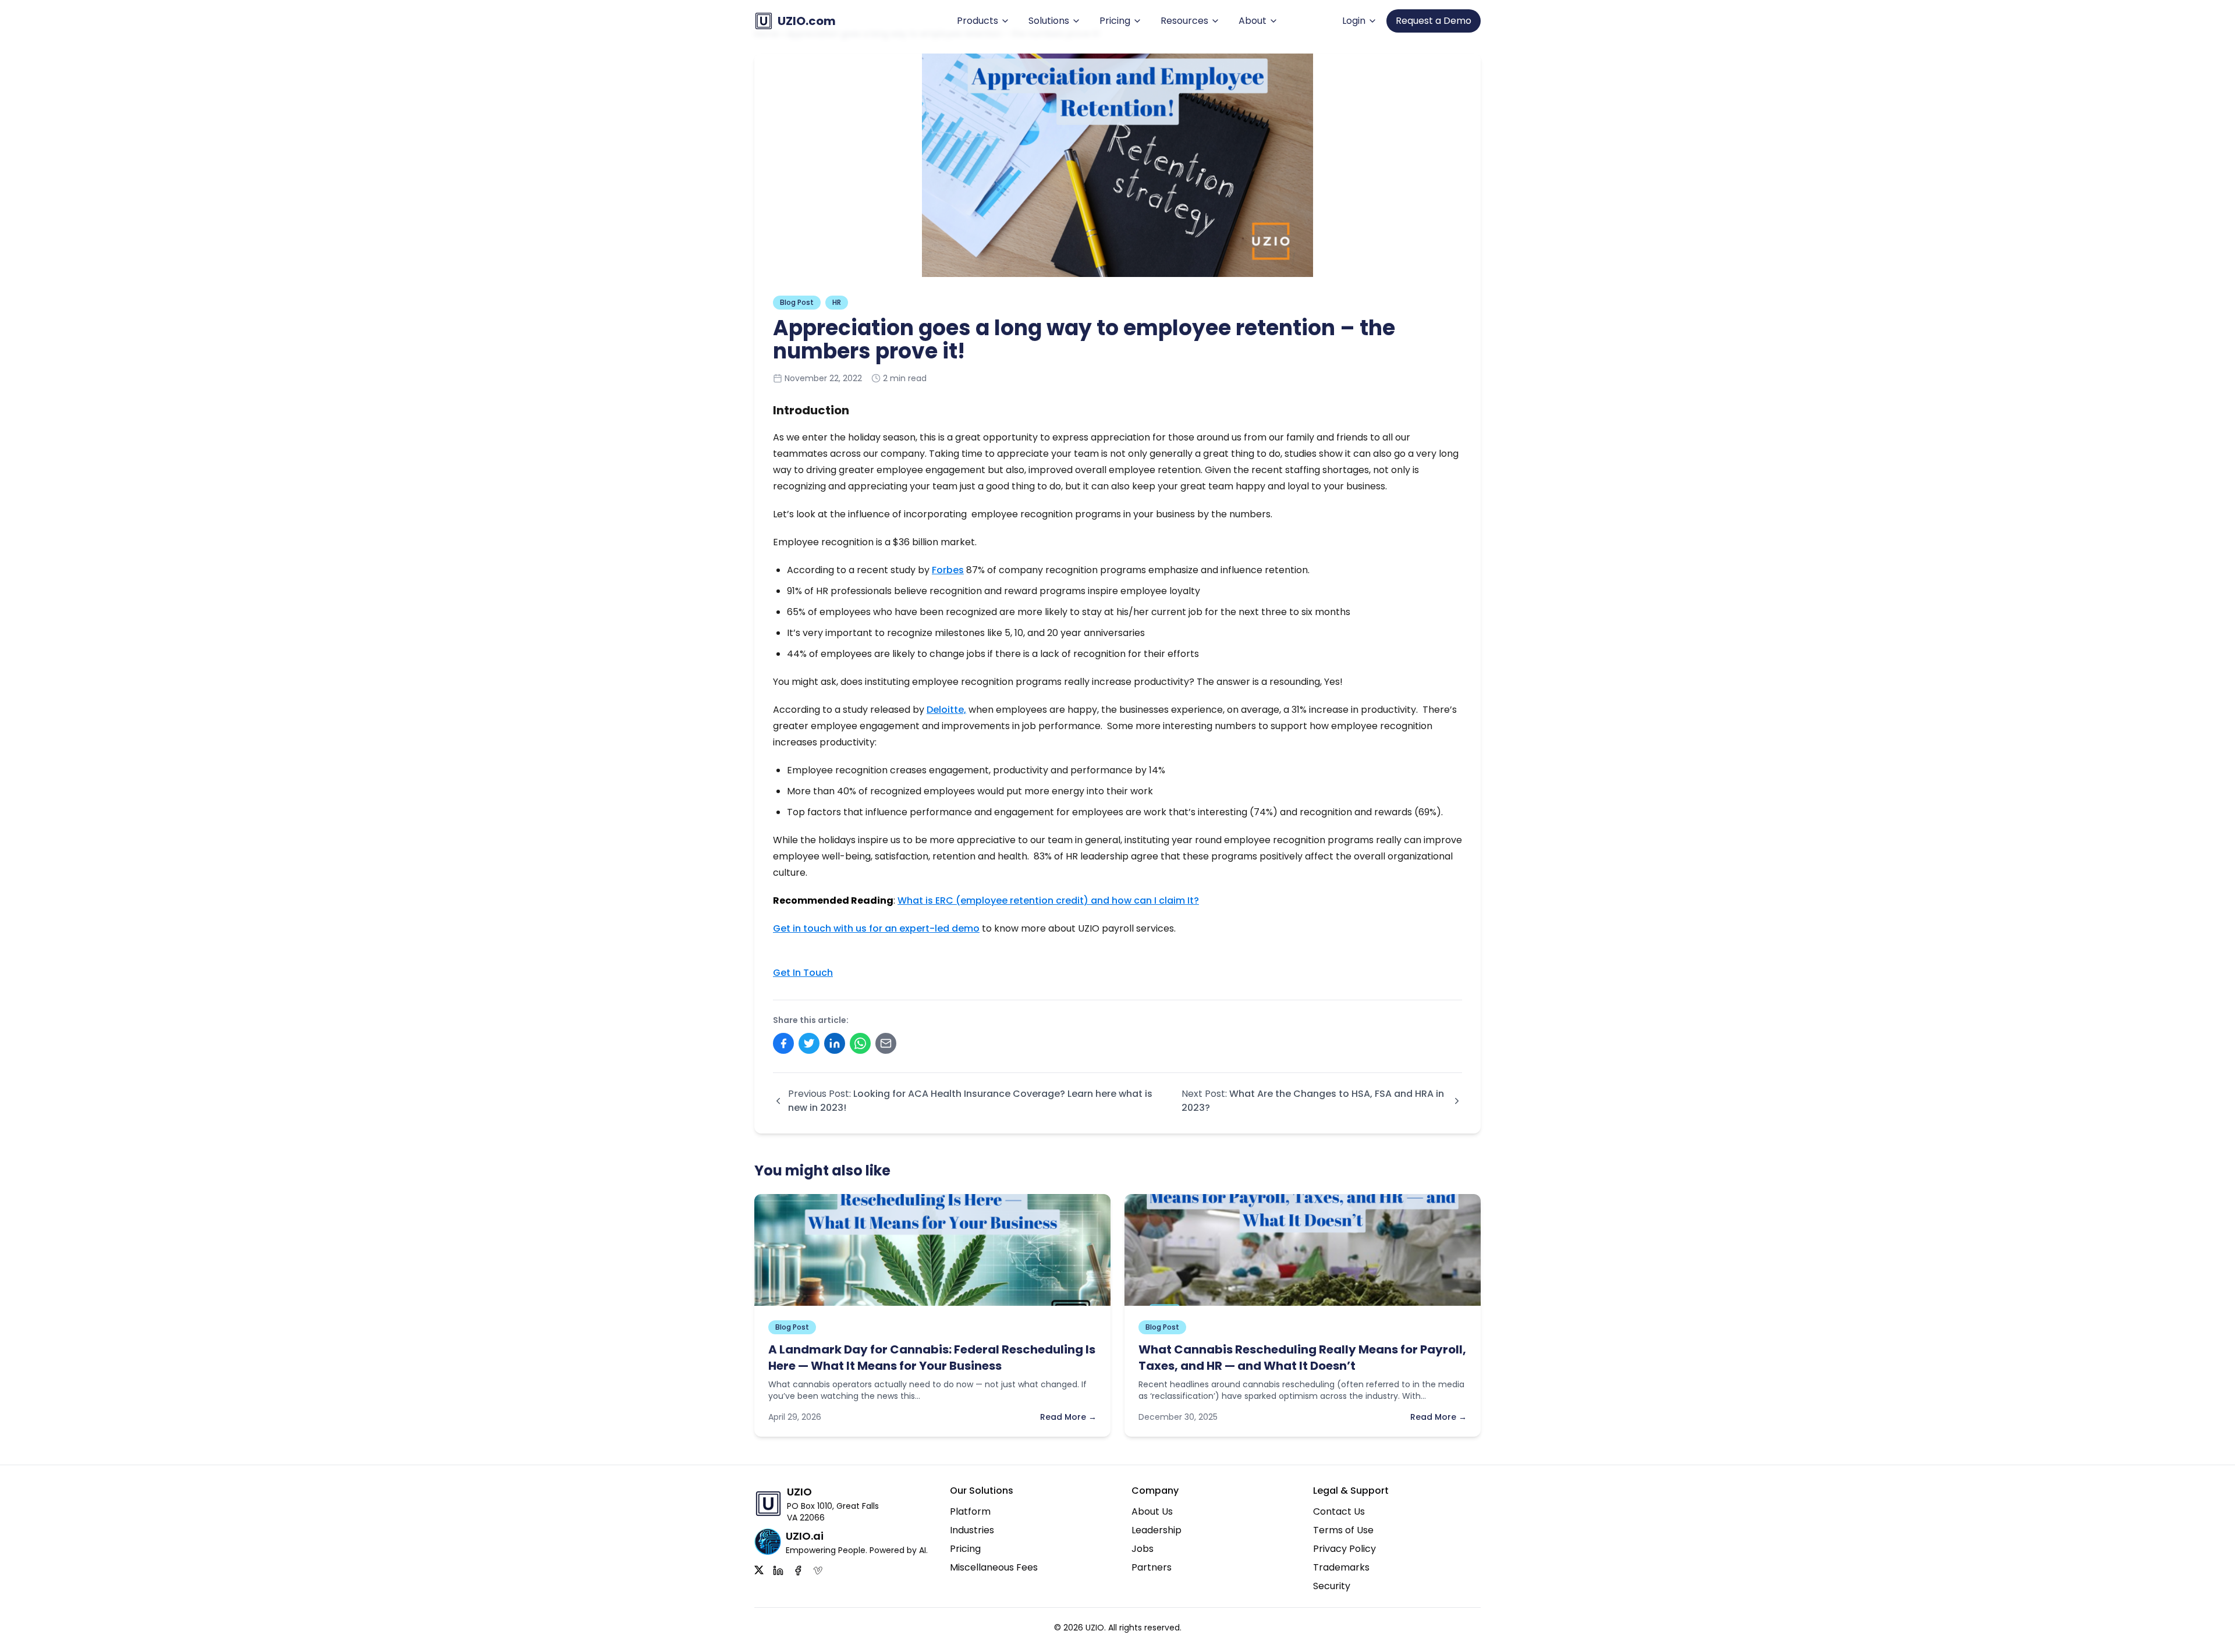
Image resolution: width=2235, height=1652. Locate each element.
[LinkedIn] (778, 1571)
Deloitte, (946, 710)
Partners (1152, 1567)
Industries (972, 1530)
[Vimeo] (818, 1571)
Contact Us (1339, 1511)
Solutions (1049, 21)
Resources (1184, 21)
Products (978, 21)
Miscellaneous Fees (994, 1567)
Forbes (948, 570)
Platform (970, 1511)
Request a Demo (1434, 21)
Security (1332, 1586)
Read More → (1068, 1417)
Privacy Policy (1344, 1549)
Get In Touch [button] (803, 973)
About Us (1152, 1511)
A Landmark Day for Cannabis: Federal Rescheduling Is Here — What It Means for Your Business (932, 1358)
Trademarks (1341, 1567)
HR (837, 302)
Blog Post (797, 302)
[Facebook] (798, 1571)
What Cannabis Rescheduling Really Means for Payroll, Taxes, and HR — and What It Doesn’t (1302, 1358)
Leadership (1156, 1530)
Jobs (1143, 1549)
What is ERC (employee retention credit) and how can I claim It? (1048, 900)
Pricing (1115, 21)
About (1253, 21)
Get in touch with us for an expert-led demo (876, 928)
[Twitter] (759, 1571)
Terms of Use (1343, 1530)
